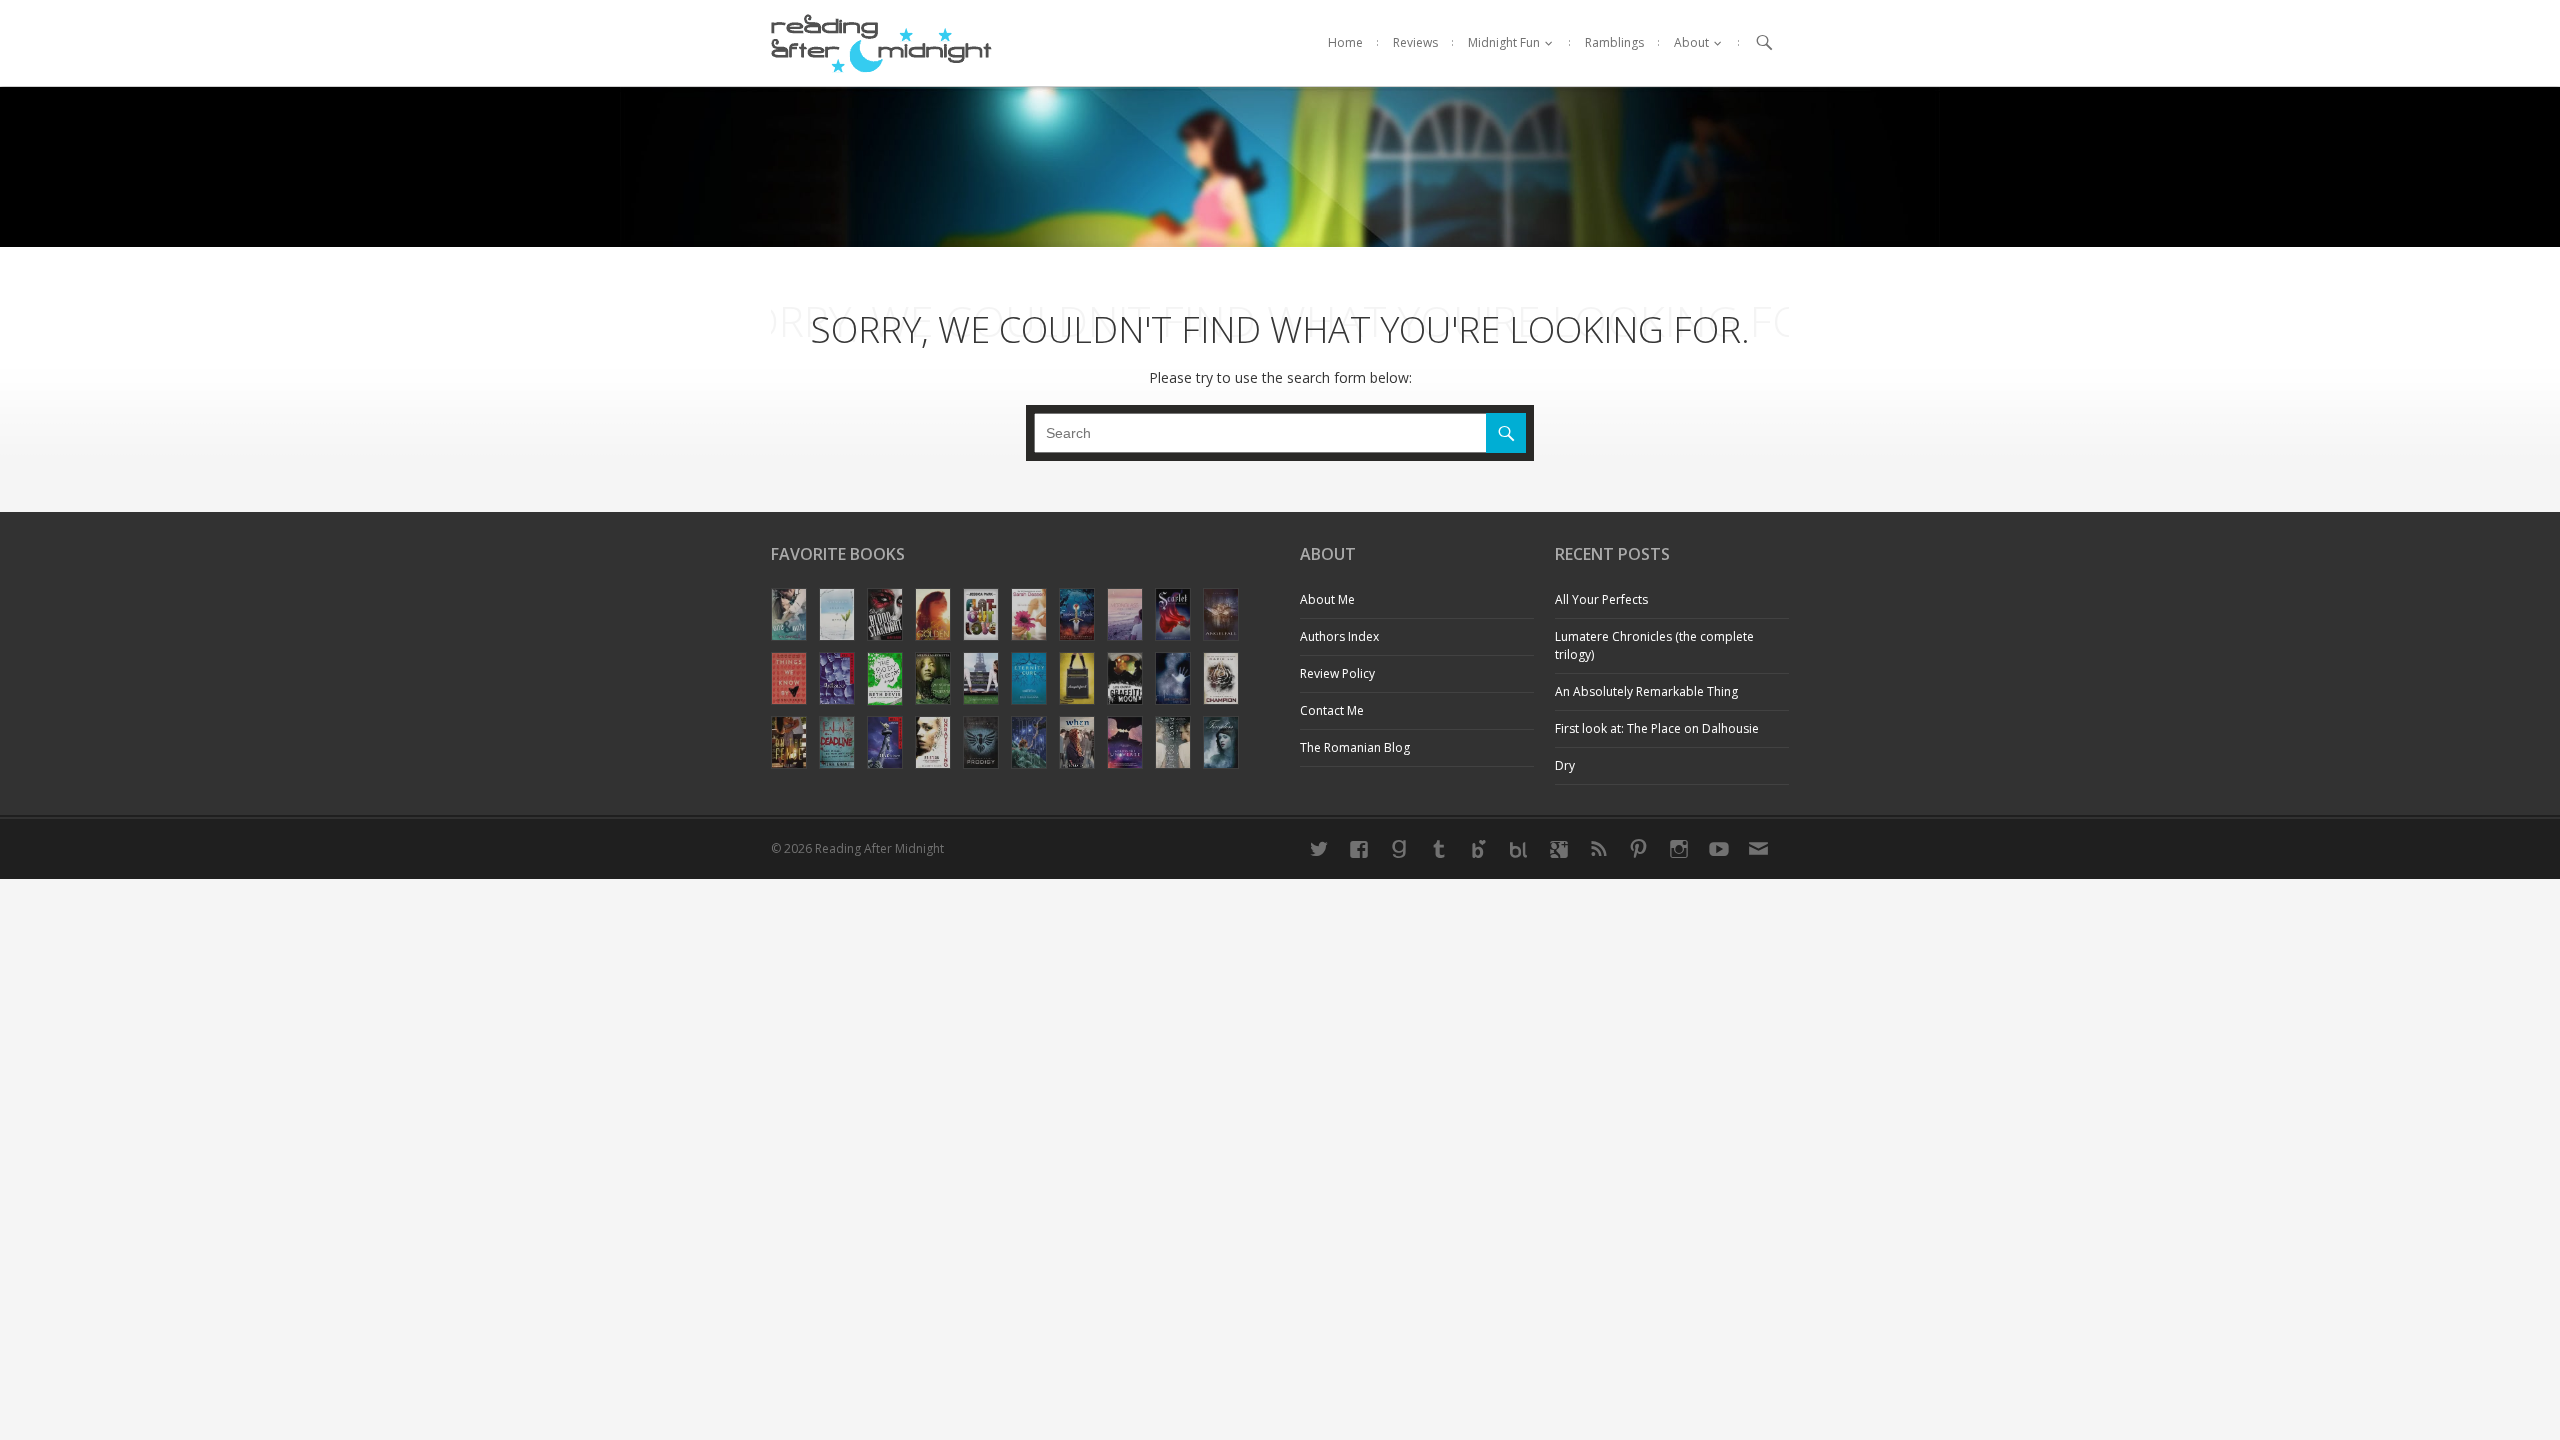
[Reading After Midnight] (881, 43)
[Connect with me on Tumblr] (1439, 849)
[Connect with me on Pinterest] (1639, 849)
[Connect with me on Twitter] (1319, 849)
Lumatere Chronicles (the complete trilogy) (1654, 645)
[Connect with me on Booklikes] (1519, 849)
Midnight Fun (1504, 42)
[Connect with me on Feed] (1599, 849)
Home (1345, 42)
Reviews (1415, 42)
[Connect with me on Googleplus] (1559, 849)
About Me (1327, 599)
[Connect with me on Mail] (1759, 849)
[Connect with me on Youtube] (1719, 849)
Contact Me (1332, 710)
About (1691, 42)
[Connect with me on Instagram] (1679, 849)
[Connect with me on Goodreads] (1399, 849)
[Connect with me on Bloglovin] (1479, 849)
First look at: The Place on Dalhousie (1657, 728)
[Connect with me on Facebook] (1359, 849)
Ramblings (1614, 42)
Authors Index (1339, 636)
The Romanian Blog (1355, 747)
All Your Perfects (1601, 599)
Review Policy (1337, 673)
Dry (1565, 765)
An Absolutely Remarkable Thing (1646, 691)
